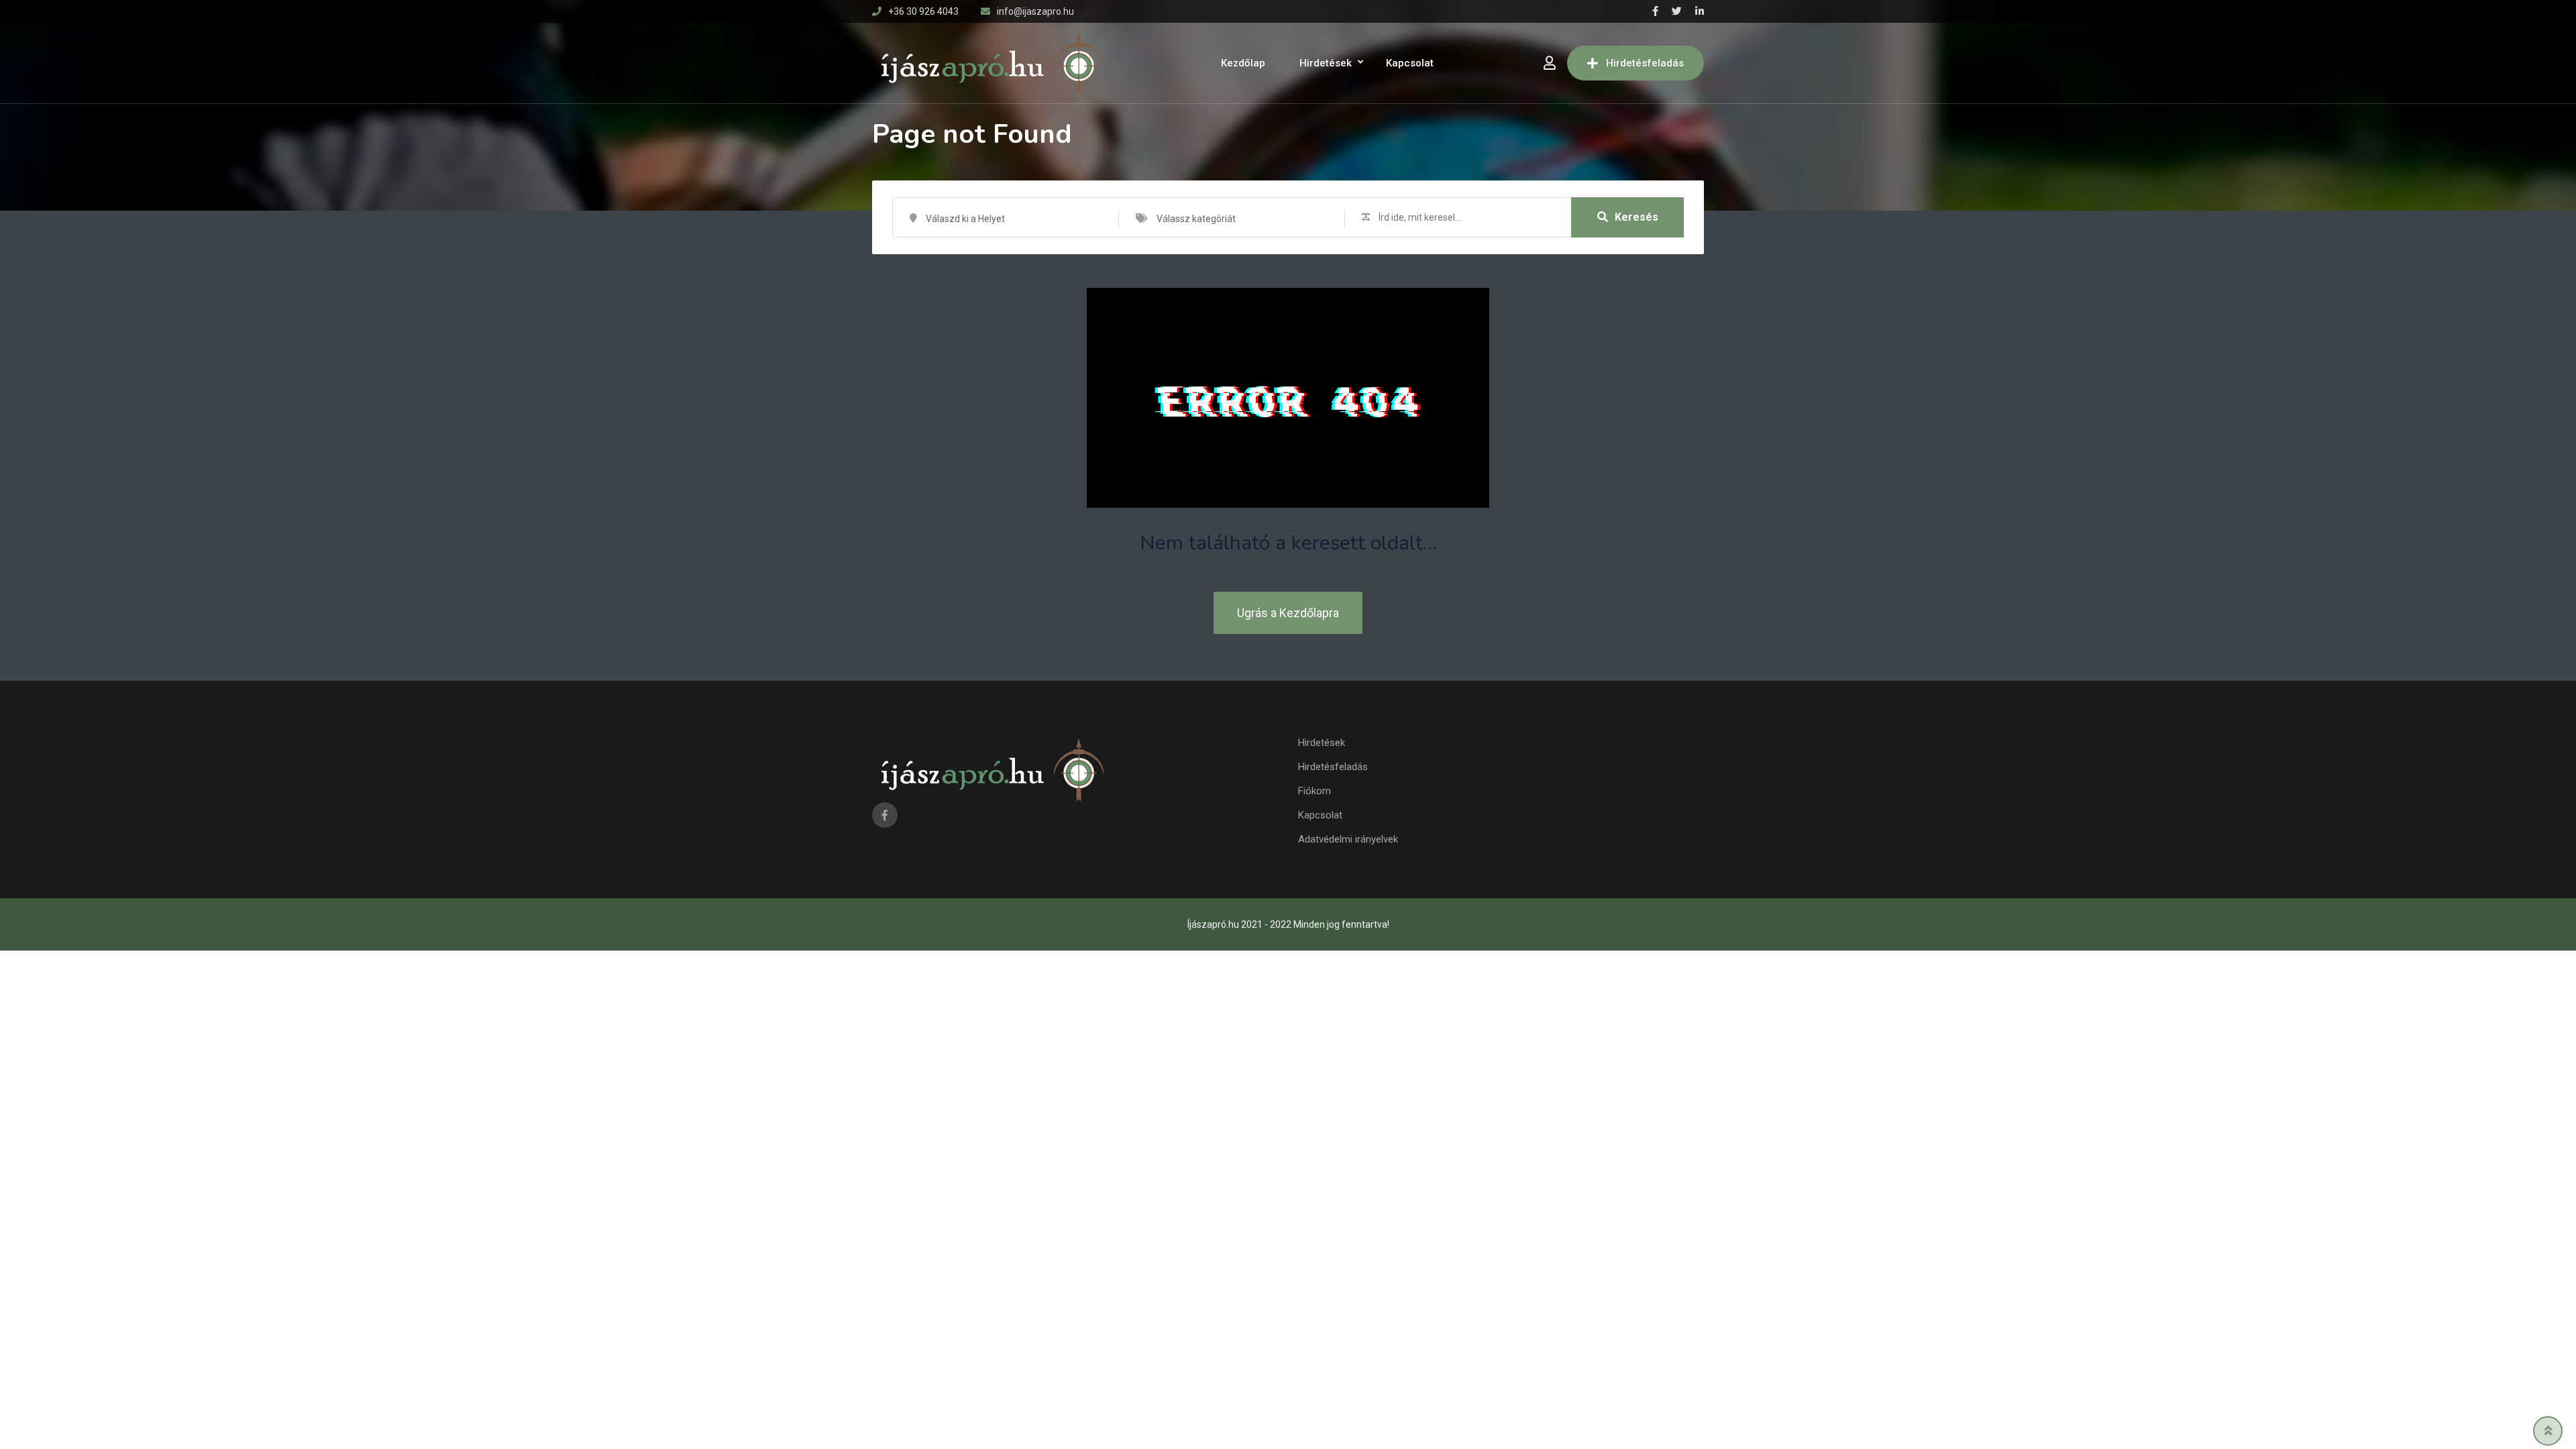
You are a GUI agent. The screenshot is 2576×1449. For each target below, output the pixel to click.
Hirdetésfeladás (1645, 63)
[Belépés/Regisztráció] (1550, 63)
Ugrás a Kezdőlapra (1288, 613)
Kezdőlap (1243, 63)
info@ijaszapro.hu (1035, 11)
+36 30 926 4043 (923, 11)
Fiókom (1314, 791)
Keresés (1636, 217)
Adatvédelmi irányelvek (1348, 839)
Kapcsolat (1410, 63)
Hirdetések (1326, 63)
